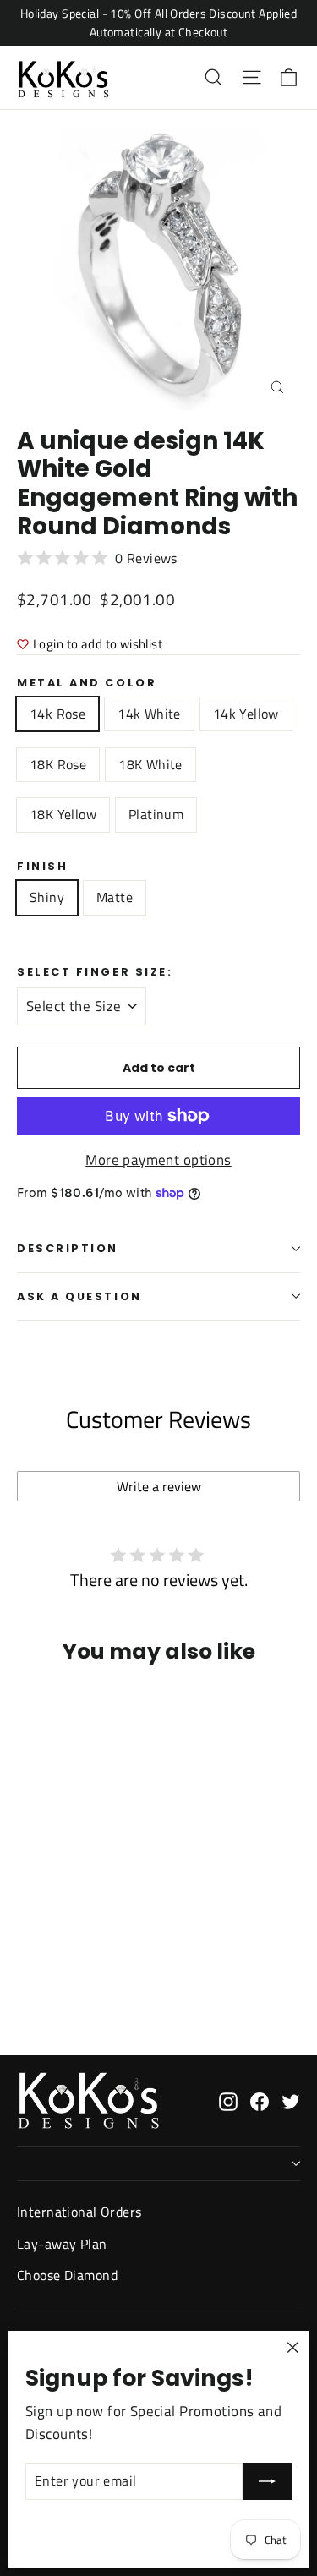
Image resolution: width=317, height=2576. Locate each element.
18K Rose (58, 764)
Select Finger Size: (95, 972)
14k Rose (57, 714)
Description (68, 1248)
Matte (115, 897)
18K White (150, 764)
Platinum (156, 814)
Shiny (47, 897)
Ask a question (79, 1296)
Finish (42, 866)
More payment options (158, 1160)
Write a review (159, 1486)
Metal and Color (87, 683)
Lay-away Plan (62, 2244)
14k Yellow (246, 714)
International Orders (79, 2212)
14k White (149, 714)
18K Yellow (63, 814)
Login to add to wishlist (98, 644)
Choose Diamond (67, 2275)
